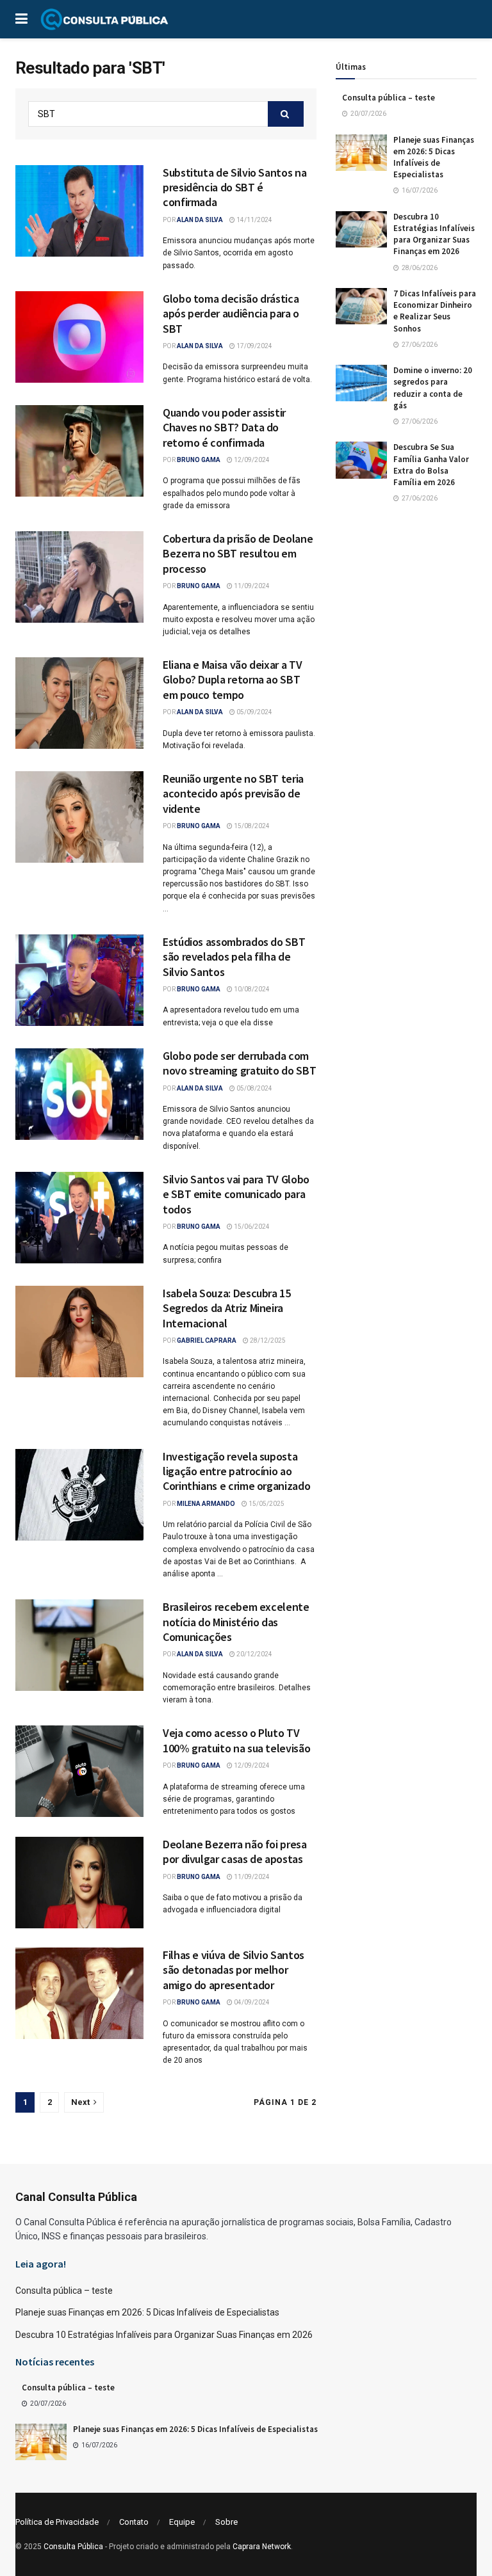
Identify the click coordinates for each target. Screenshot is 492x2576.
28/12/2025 (267, 1340)
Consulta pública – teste (389, 98)
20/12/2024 (254, 1654)
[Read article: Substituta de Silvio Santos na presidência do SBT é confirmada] (79, 211)
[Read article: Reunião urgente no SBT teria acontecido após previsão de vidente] (79, 817)
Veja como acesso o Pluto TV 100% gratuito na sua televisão (236, 1740)
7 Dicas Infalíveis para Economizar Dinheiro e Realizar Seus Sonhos (435, 311)
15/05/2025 (266, 1504)
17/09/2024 (254, 346)
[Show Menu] (21, 19)
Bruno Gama (199, 460)
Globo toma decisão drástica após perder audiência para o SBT (231, 314)
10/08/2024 (251, 989)
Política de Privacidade (57, 2522)
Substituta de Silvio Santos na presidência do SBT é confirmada (234, 188)
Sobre (226, 2522)
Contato (134, 2522)
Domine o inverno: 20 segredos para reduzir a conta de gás (433, 388)
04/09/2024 (251, 2002)
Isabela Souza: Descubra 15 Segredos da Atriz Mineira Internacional (227, 1308)
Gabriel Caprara (207, 1340)
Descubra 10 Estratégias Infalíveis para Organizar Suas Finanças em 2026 (434, 234)
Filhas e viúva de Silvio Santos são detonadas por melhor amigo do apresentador (234, 1970)
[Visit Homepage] (104, 19)
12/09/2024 (251, 460)
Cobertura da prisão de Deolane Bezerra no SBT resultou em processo (238, 554)
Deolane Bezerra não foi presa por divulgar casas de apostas (235, 1852)
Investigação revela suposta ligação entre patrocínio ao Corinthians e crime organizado (236, 1471)
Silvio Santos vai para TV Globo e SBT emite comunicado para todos (236, 1194)
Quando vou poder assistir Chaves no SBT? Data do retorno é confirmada (224, 428)
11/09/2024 (251, 586)
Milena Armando (206, 1504)
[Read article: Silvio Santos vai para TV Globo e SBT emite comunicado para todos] (79, 1218)
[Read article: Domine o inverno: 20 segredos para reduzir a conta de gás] (361, 383)
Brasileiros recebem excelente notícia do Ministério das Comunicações (236, 1622)
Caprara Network (262, 2547)
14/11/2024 (254, 220)
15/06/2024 (251, 1227)
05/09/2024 (254, 712)
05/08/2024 (254, 1088)
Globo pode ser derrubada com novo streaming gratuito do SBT (239, 1063)
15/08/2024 (251, 826)
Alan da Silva (200, 220)
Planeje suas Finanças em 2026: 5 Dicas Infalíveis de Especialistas (434, 157)
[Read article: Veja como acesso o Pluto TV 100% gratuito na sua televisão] (79, 1771)
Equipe (182, 2522)
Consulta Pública (73, 2547)
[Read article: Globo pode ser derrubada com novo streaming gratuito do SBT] (79, 1094)
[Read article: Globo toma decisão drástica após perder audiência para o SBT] (79, 337)
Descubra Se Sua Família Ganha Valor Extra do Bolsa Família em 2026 (431, 465)
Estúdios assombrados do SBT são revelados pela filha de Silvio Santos (234, 957)
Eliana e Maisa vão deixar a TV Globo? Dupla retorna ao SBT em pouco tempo (232, 680)
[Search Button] (286, 114)
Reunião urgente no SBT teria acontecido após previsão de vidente (233, 794)
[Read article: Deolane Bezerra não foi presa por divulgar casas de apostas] (79, 1883)
